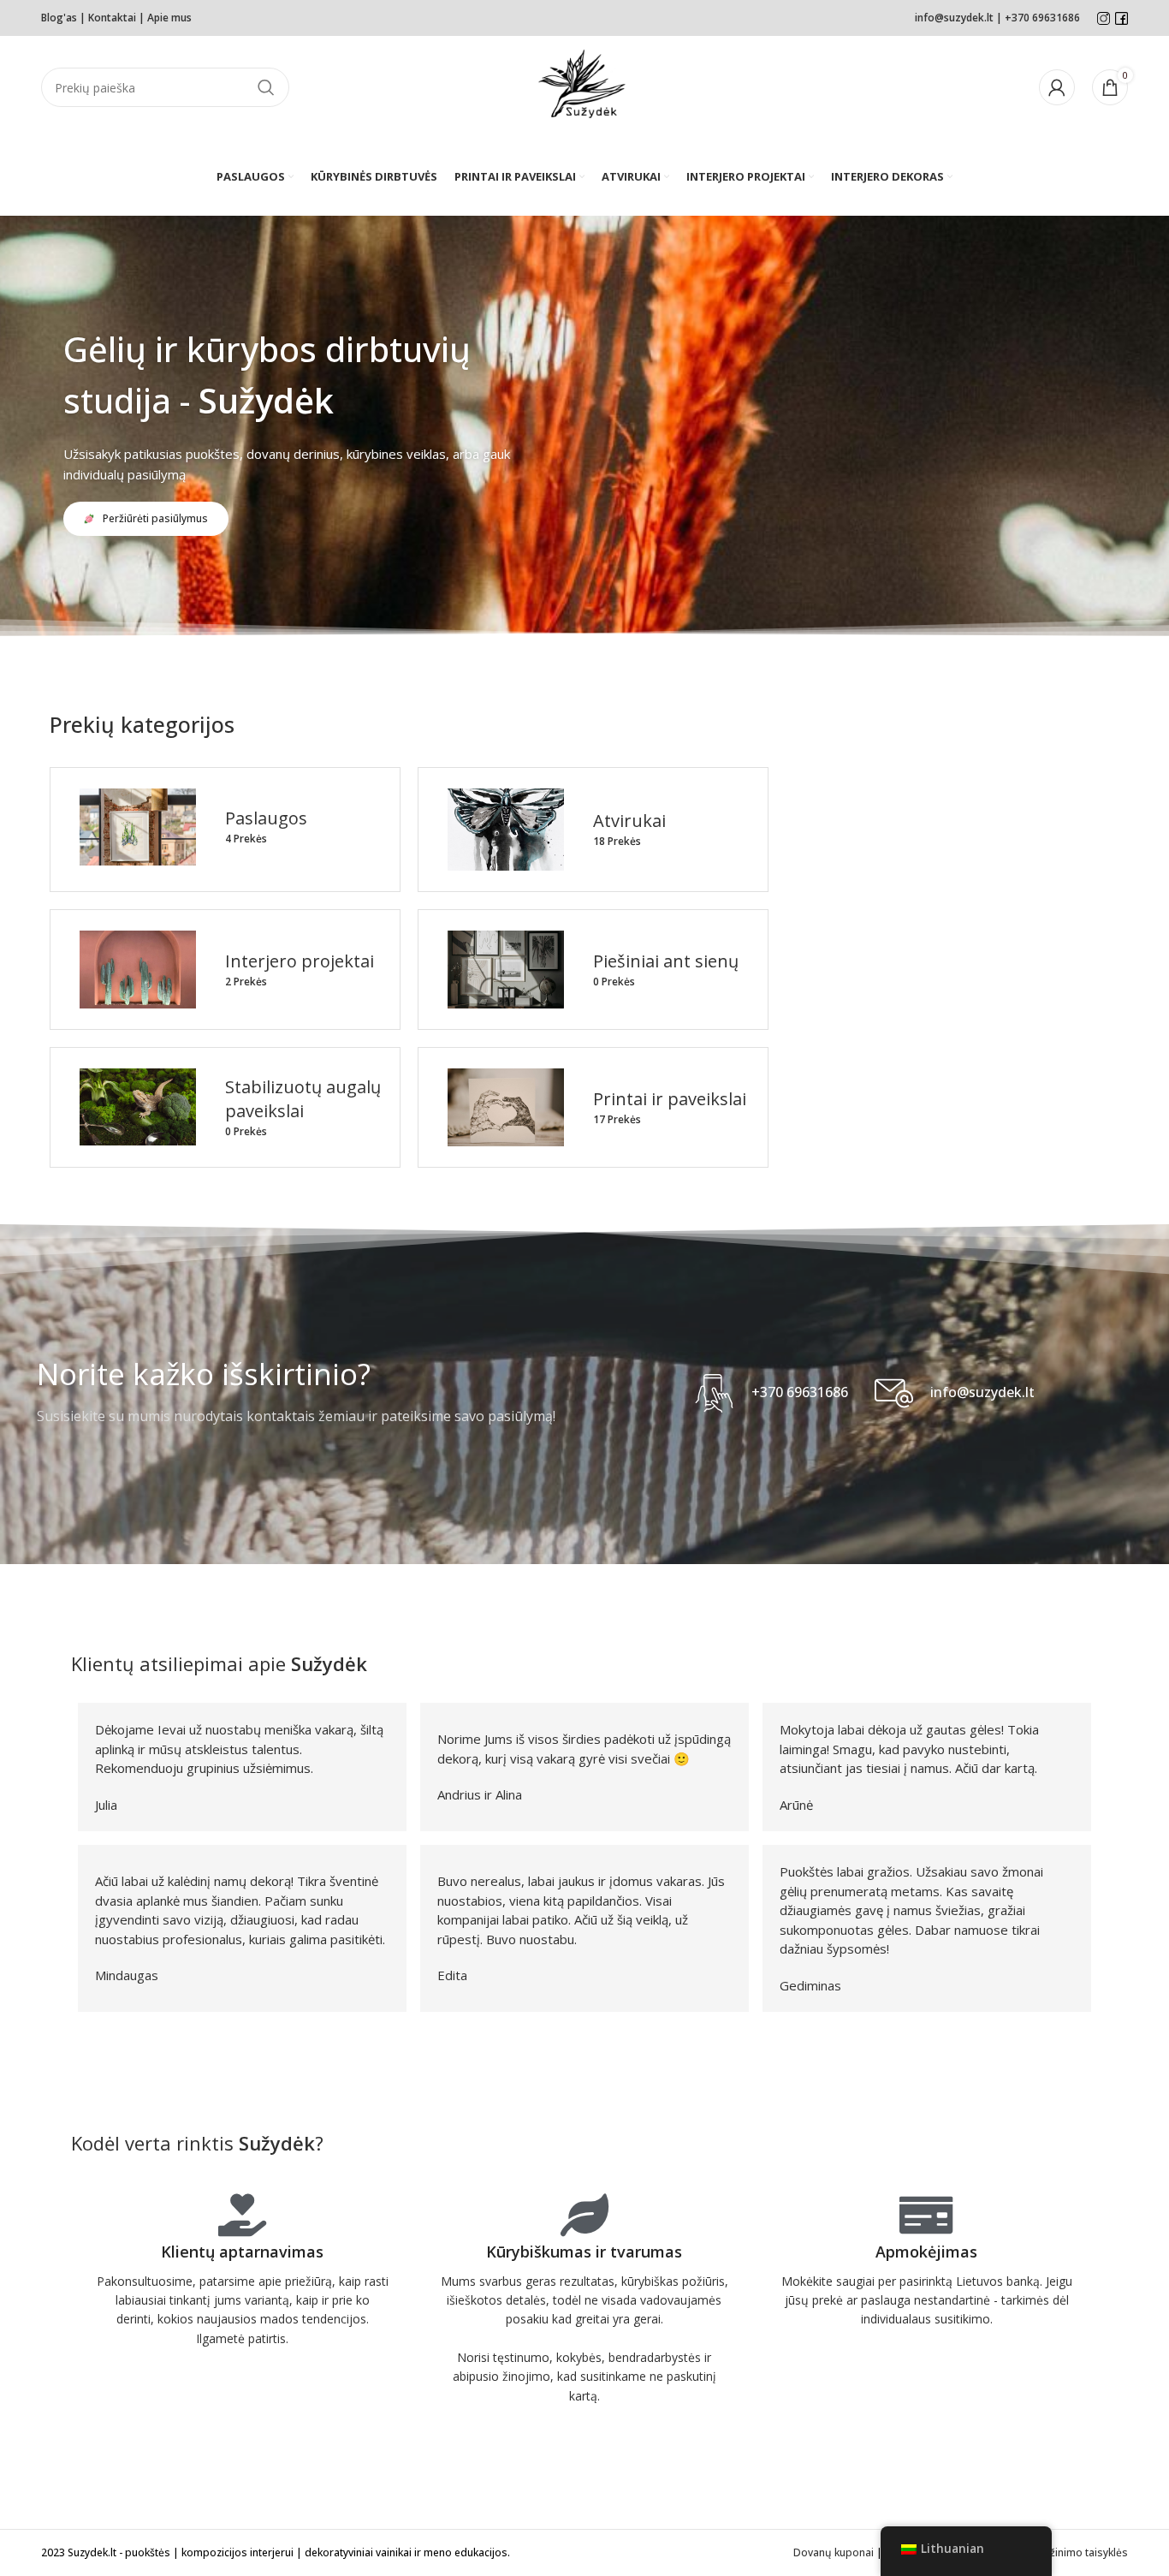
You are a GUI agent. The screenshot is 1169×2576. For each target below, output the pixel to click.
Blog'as (59, 18)
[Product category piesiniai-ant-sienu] (593, 970)
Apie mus (171, 18)
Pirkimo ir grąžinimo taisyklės (1056, 2552)
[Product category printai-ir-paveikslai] (593, 1107)
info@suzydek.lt (954, 18)
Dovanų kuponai (834, 2552)
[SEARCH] (266, 87)
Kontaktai (112, 18)
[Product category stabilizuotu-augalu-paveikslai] (225, 1107)
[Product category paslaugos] (225, 827)
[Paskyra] (1057, 87)
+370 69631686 (1042, 18)
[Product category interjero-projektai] (225, 970)
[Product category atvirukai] (593, 830)
